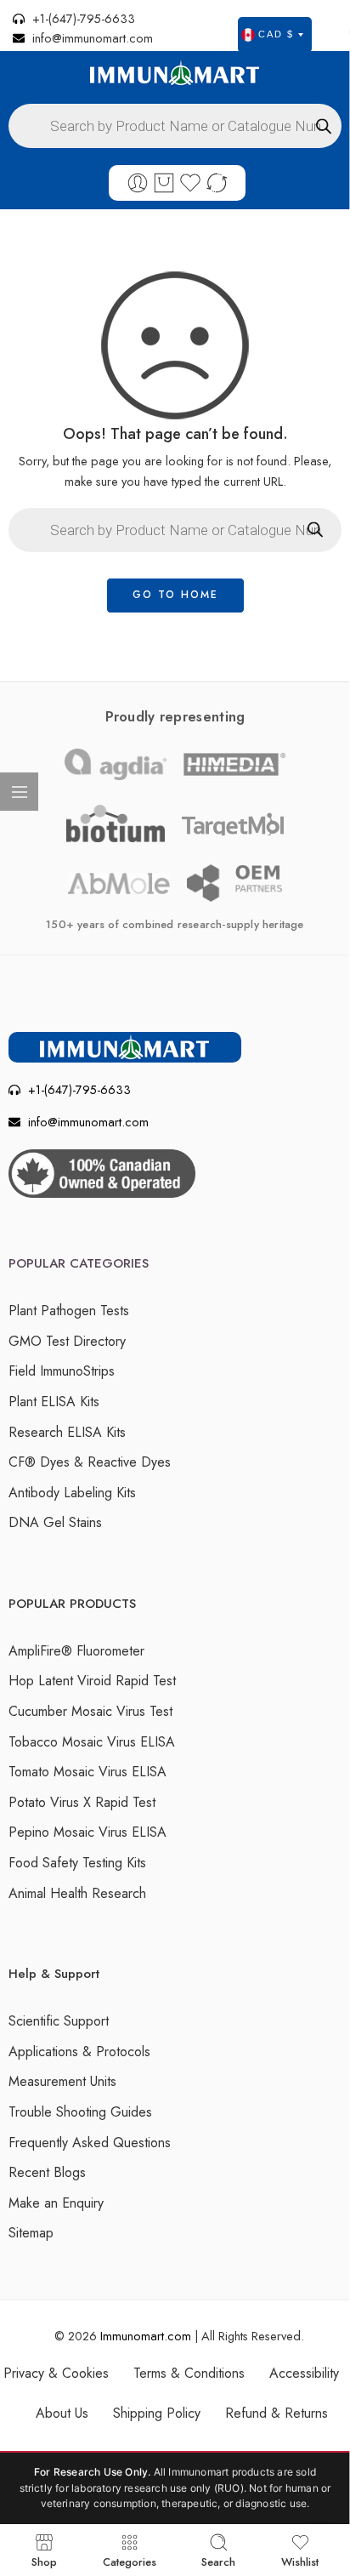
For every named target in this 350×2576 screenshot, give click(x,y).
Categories (130, 2561)
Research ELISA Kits (67, 1432)
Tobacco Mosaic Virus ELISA (92, 1742)
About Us (62, 2413)
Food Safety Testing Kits (77, 1863)
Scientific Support (59, 2021)
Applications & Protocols (79, 2052)
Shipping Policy (157, 2413)
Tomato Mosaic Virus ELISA (87, 1772)
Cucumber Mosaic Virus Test (90, 1711)
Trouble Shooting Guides (80, 2112)
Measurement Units (62, 2081)
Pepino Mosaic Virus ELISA (87, 1832)
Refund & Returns (277, 2413)
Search (218, 2561)
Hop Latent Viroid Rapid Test (92, 1681)
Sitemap (31, 2233)
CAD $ (276, 34)
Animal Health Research (77, 1893)
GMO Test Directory (67, 1341)
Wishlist (300, 2561)
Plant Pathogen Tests (69, 1311)
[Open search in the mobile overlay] (175, 126)
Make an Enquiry (56, 2203)
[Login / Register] (138, 183)
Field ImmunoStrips (62, 1371)
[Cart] (164, 183)
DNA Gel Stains (55, 1522)
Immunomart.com (146, 2336)
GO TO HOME (175, 595)
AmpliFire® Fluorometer (76, 1651)
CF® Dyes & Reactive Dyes (90, 1462)
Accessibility (304, 2373)
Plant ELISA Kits (54, 1402)
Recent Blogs (47, 2172)
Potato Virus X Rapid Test (82, 1802)
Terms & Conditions (189, 2373)
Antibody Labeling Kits (72, 1493)
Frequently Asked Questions (90, 2143)
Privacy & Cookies (56, 2373)
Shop (44, 2561)
